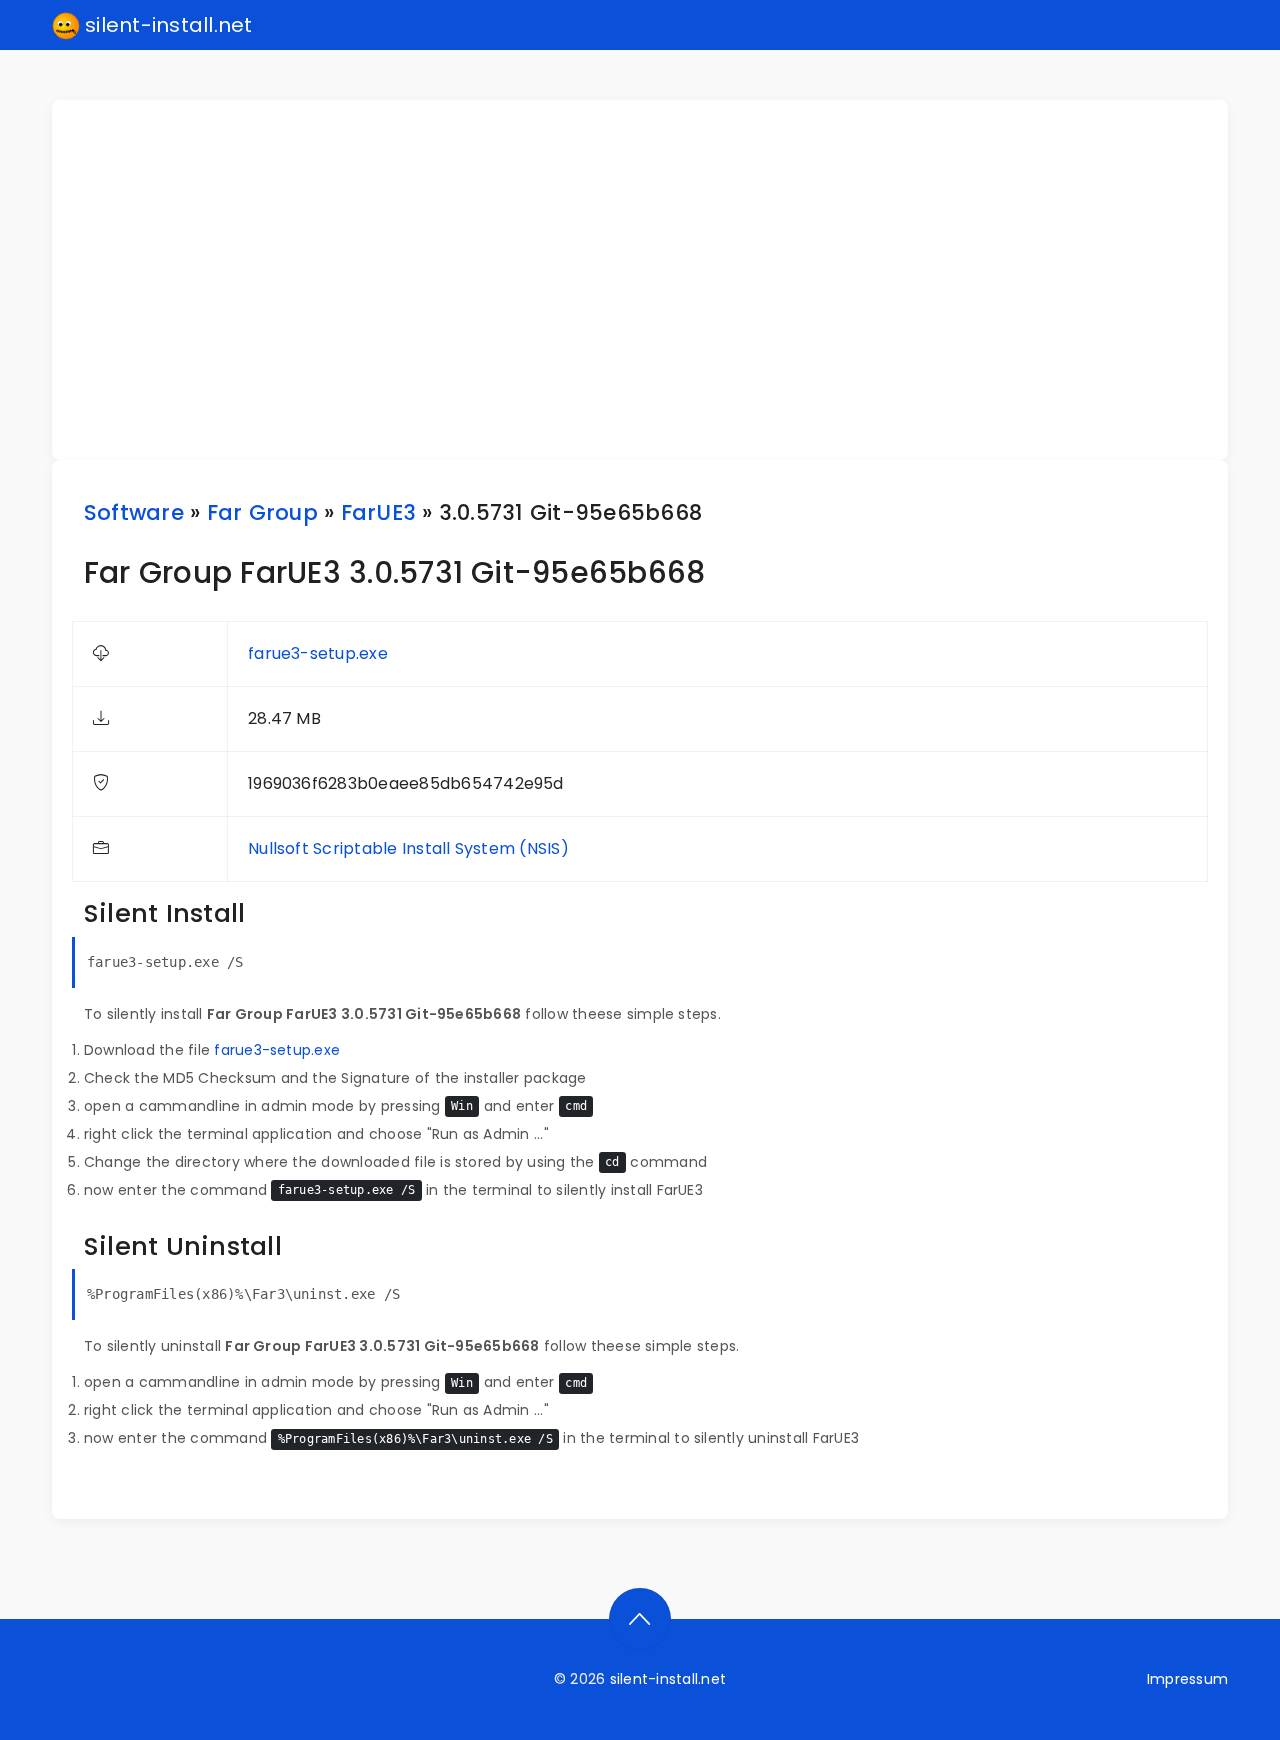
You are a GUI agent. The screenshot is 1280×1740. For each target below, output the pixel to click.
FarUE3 (378, 512)
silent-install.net (166, 25)
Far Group (262, 512)
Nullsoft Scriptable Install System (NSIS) (408, 848)
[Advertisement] (652, 280)
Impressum (1187, 1679)
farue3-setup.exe (318, 653)
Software (134, 512)
